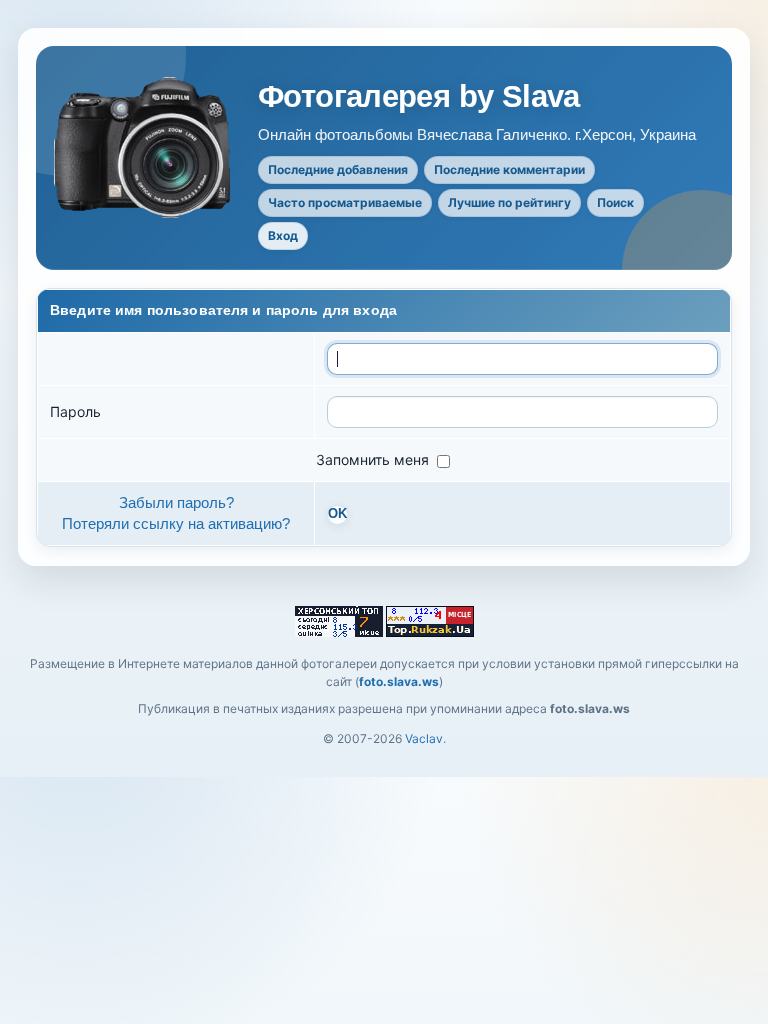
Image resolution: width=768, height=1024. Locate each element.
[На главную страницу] (144, 147)
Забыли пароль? (176, 502)
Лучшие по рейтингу (509, 202)
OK (337, 514)
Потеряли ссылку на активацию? (176, 523)
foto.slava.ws (399, 681)
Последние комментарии (509, 169)
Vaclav (424, 738)
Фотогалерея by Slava (419, 97)
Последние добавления (338, 169)
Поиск (615, 202)
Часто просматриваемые (345, 202)
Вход (283, 235)
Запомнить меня (374, 459)
